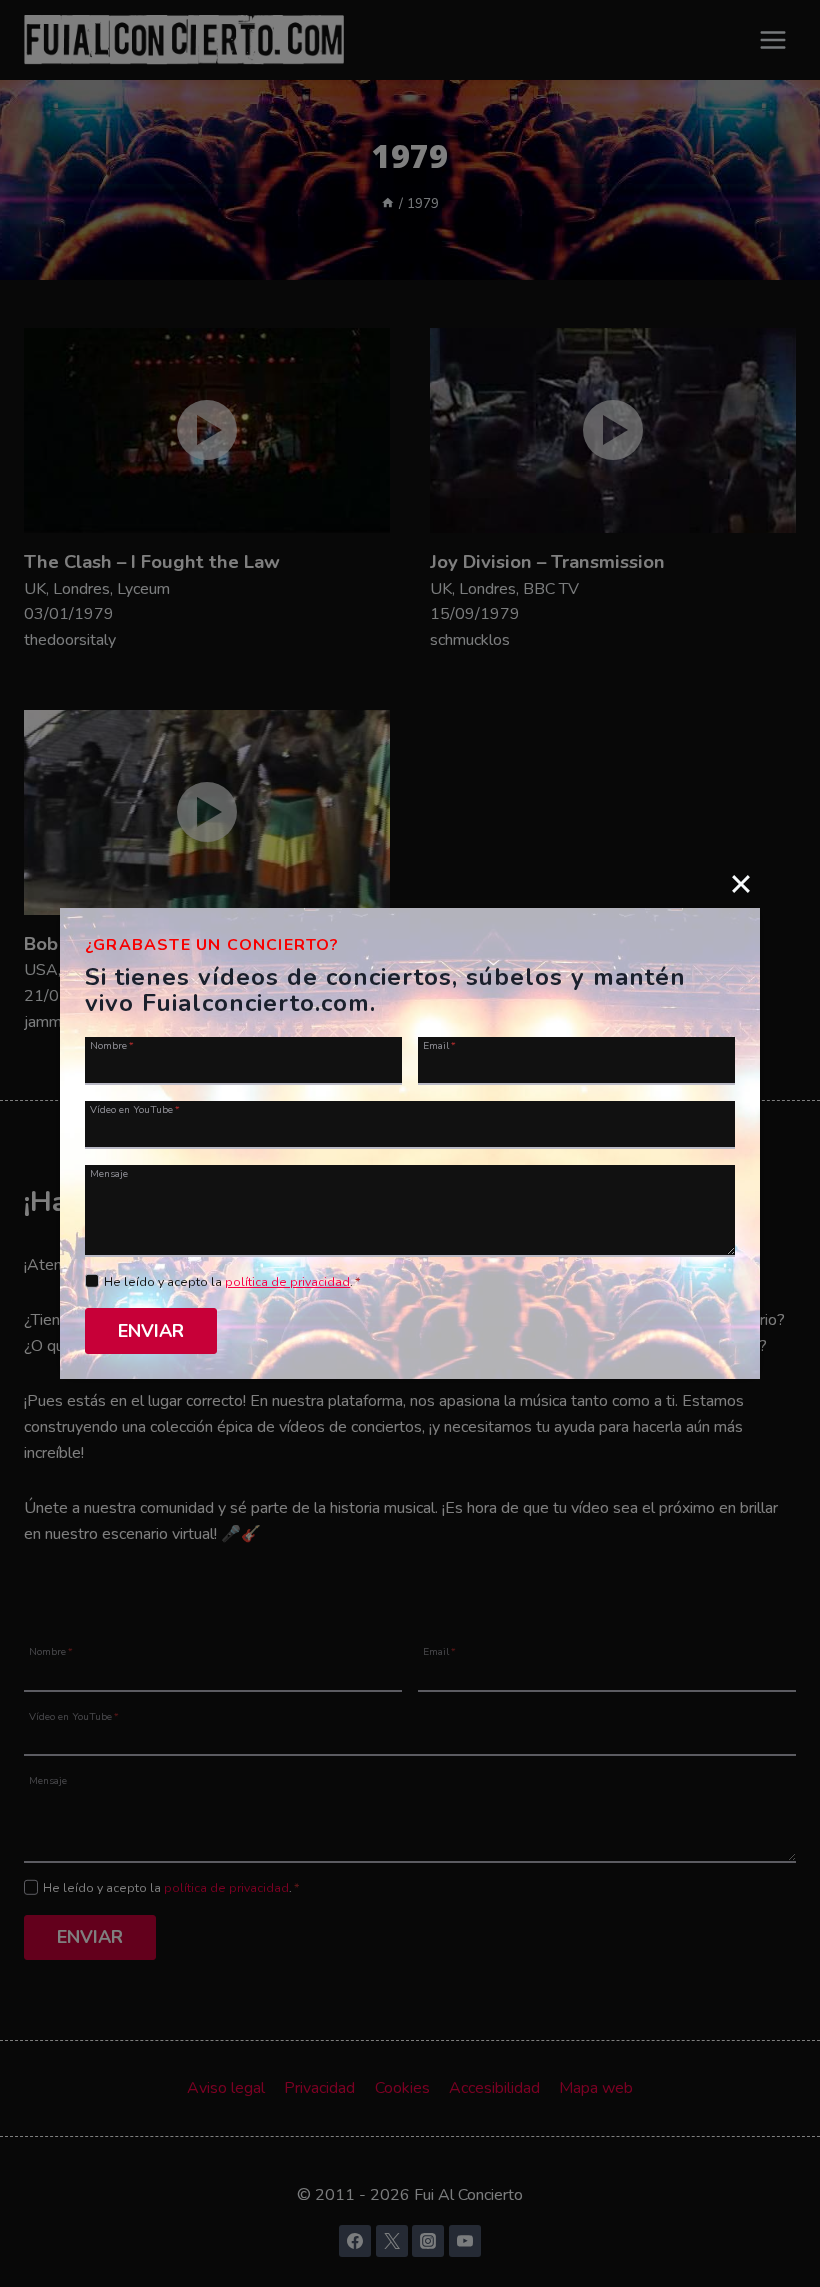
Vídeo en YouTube (135, 1109)
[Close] (741, 884)
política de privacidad (287, 1282)
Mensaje (109, 1173)
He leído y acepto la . (232, 1282)
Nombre (112, 1045)
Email (439, 1045)
